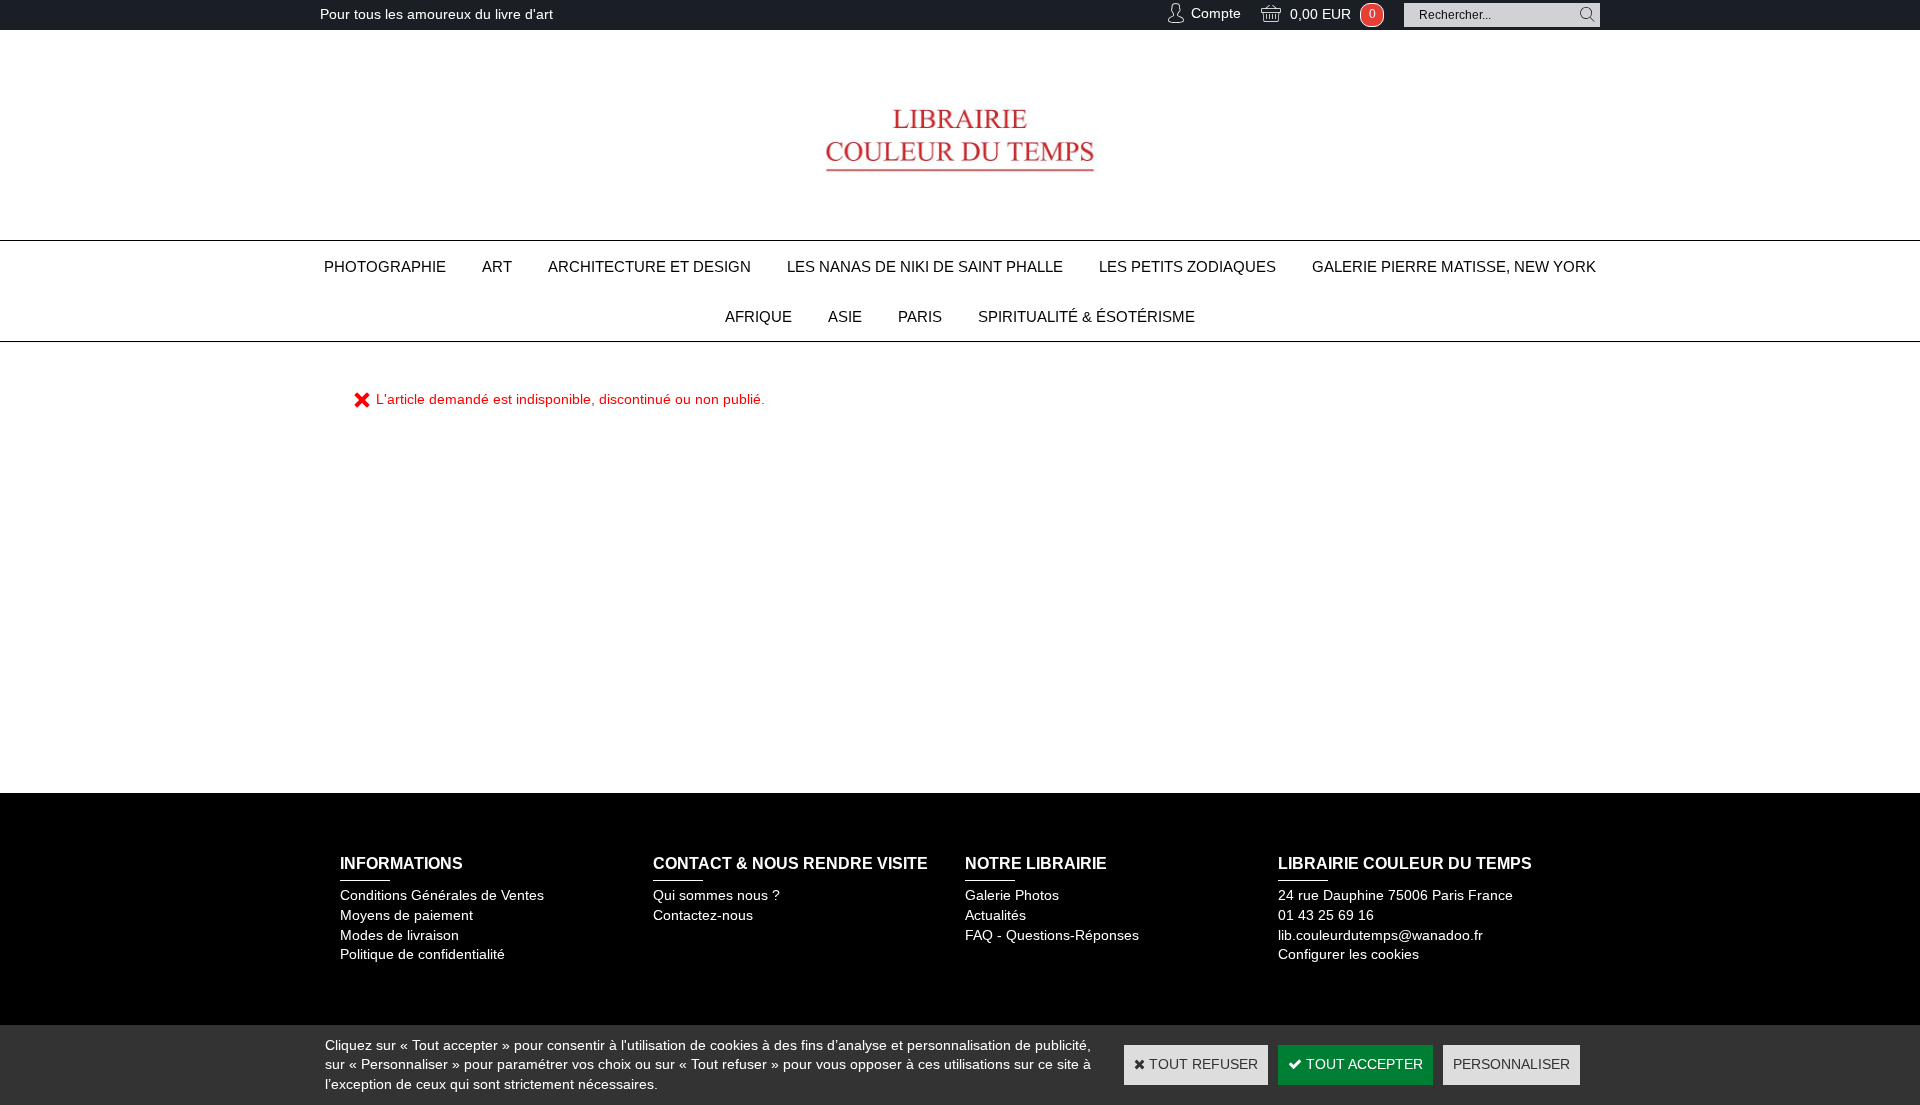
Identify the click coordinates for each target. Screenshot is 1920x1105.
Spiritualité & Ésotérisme (1086, 316)
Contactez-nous (703, 915)
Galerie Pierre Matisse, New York (1454, 266)
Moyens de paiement (406, 915)
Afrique (758, 316)
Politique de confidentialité (422, 954)
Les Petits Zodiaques (1187, 266)
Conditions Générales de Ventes (442, 895)
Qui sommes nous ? (716, 895)
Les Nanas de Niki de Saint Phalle (925, 266)
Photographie (385, 266)
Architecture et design (649, 266)
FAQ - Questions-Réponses (1052, 935)
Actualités (995, 915)
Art (497, 266)
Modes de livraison (399, 935)
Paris (920, 316)
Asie (845, 316)
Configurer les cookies (1348, 954)
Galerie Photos (1012, 895)
